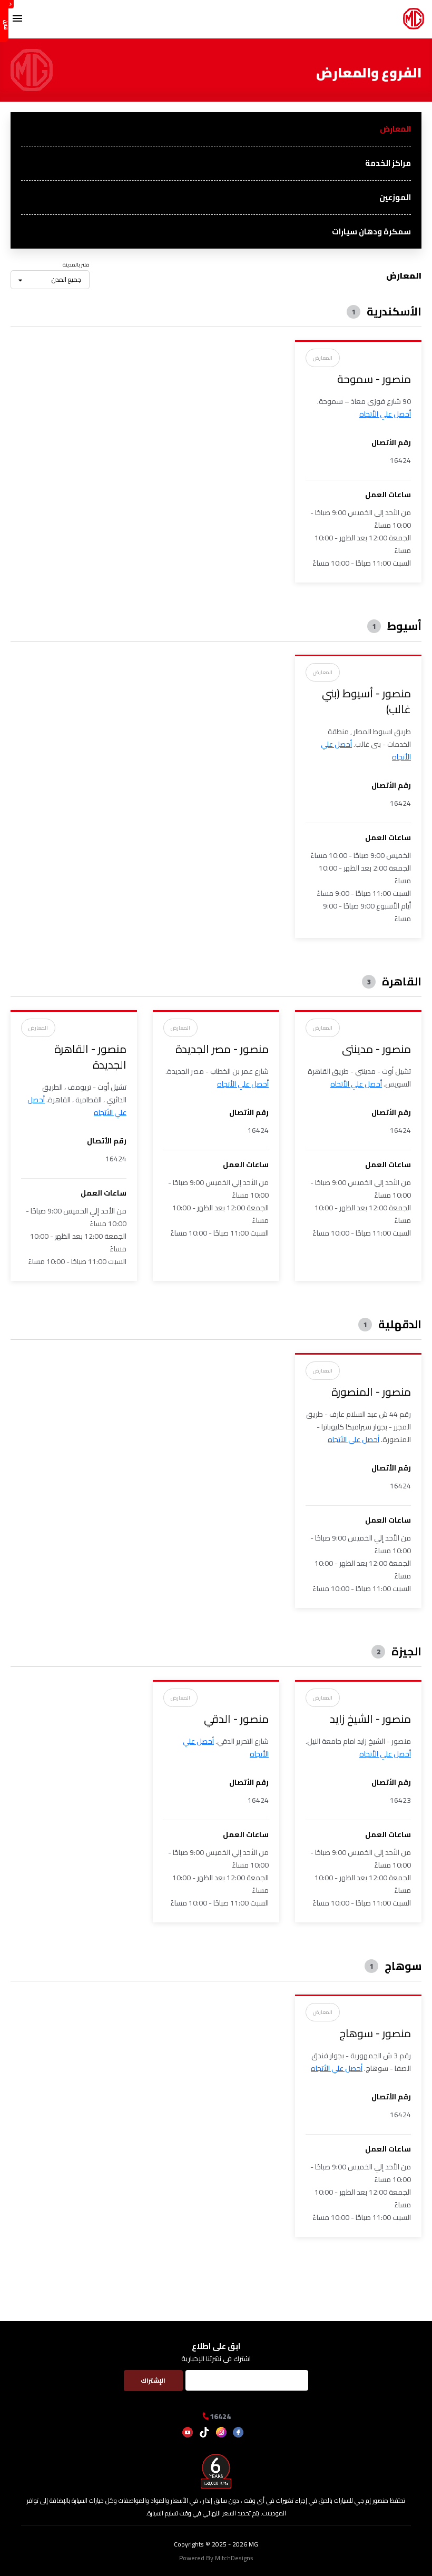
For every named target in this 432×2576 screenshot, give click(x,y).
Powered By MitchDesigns (216, 2558)
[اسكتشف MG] (414, 26)
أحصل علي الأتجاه (385, 414)
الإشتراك (153, 2380)
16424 (220, 2416)
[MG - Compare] (4, 21)
